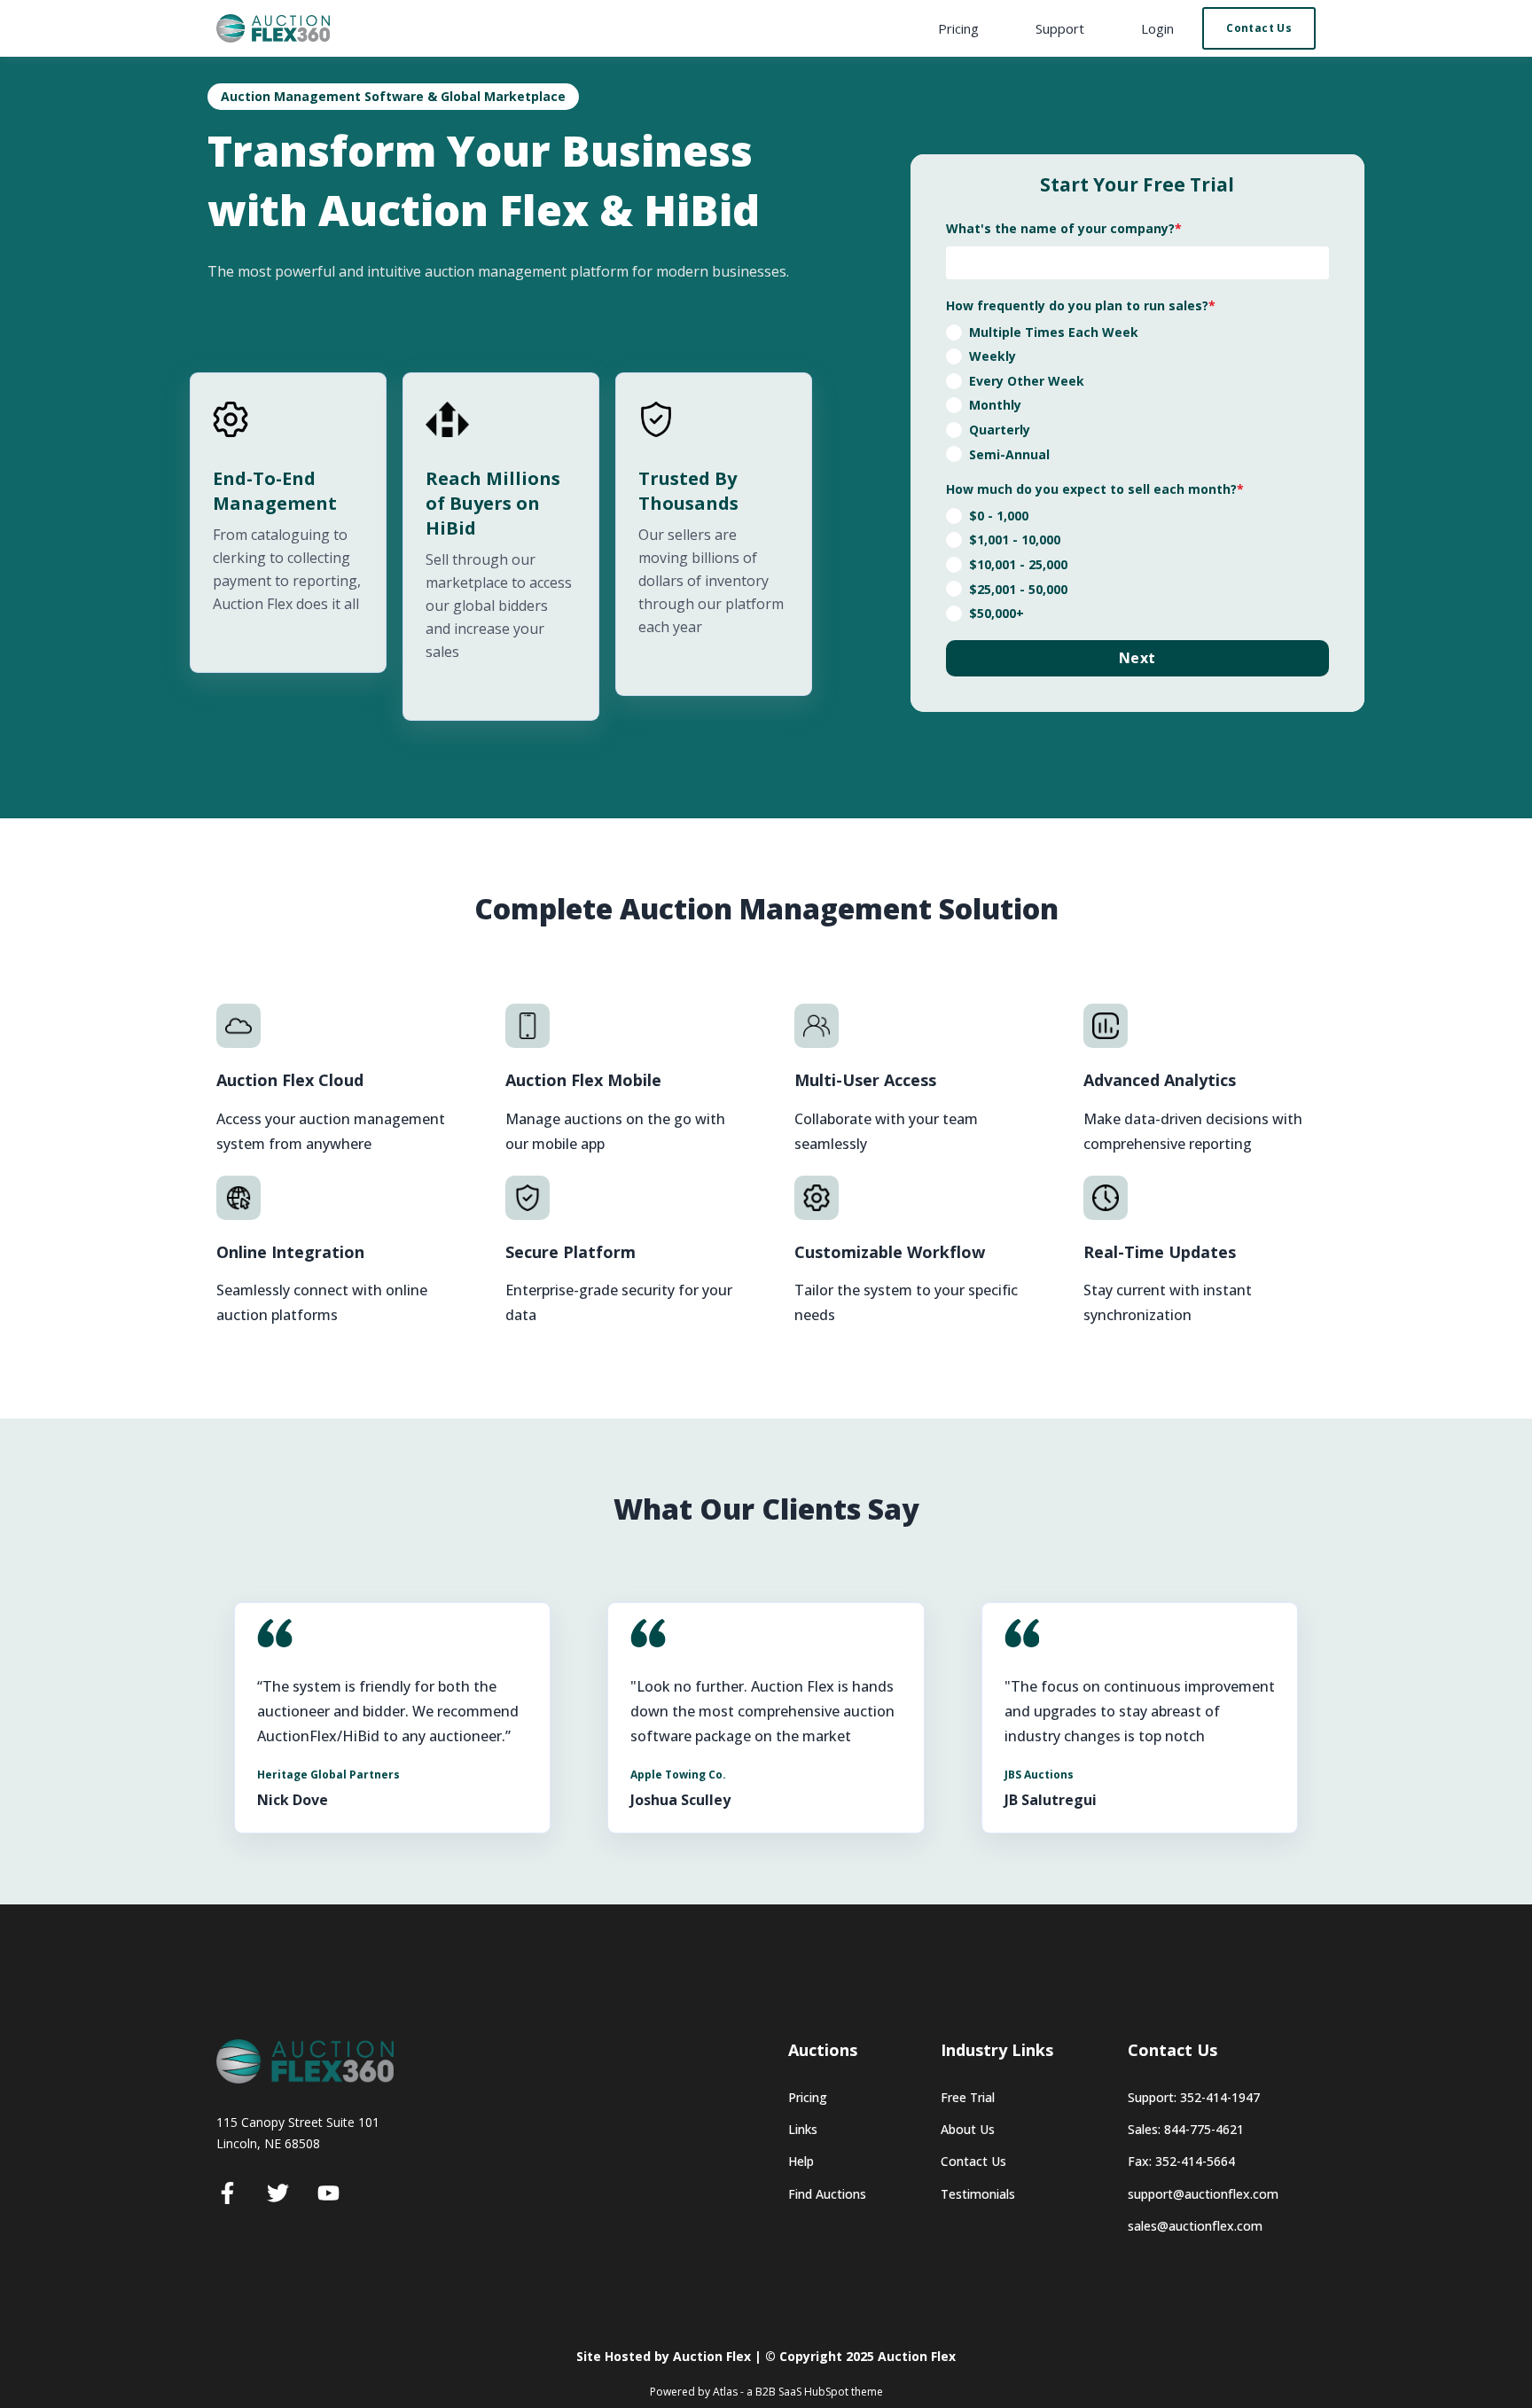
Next (1137, 658)
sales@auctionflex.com (1195, 2226)
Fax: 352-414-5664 (1181, 2161)
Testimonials (978, 2194)
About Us (968, 2129)
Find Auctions (827, 2194)
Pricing (808, 2097)
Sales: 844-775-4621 (1186, 2129)
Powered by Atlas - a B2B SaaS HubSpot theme (766, 2392)
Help (801, 2161)
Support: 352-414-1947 (1194, 2097)
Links (803, 2129)
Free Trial (968, 2097)
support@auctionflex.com (1203, 2194)
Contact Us (973, 2161)
